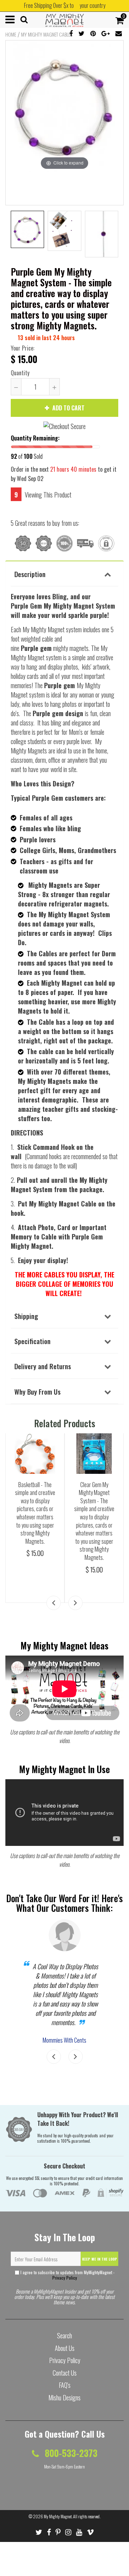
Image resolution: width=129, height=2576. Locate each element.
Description (30, 574)
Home (11, 34)
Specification (32, 1341)
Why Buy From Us (37, 1391)
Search (64, 2335)
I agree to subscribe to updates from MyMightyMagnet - (67, 2275)
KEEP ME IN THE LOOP (100, 2259)
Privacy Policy (65, 2278)
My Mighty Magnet (58, 2516)
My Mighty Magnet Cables (47, 34)
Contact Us (65, 2373)
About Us (65, 2348)
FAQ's (65, 2385)
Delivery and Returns (43, 1366)
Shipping (26, 1316)
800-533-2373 (70, 2453)
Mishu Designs (64, 2398)
